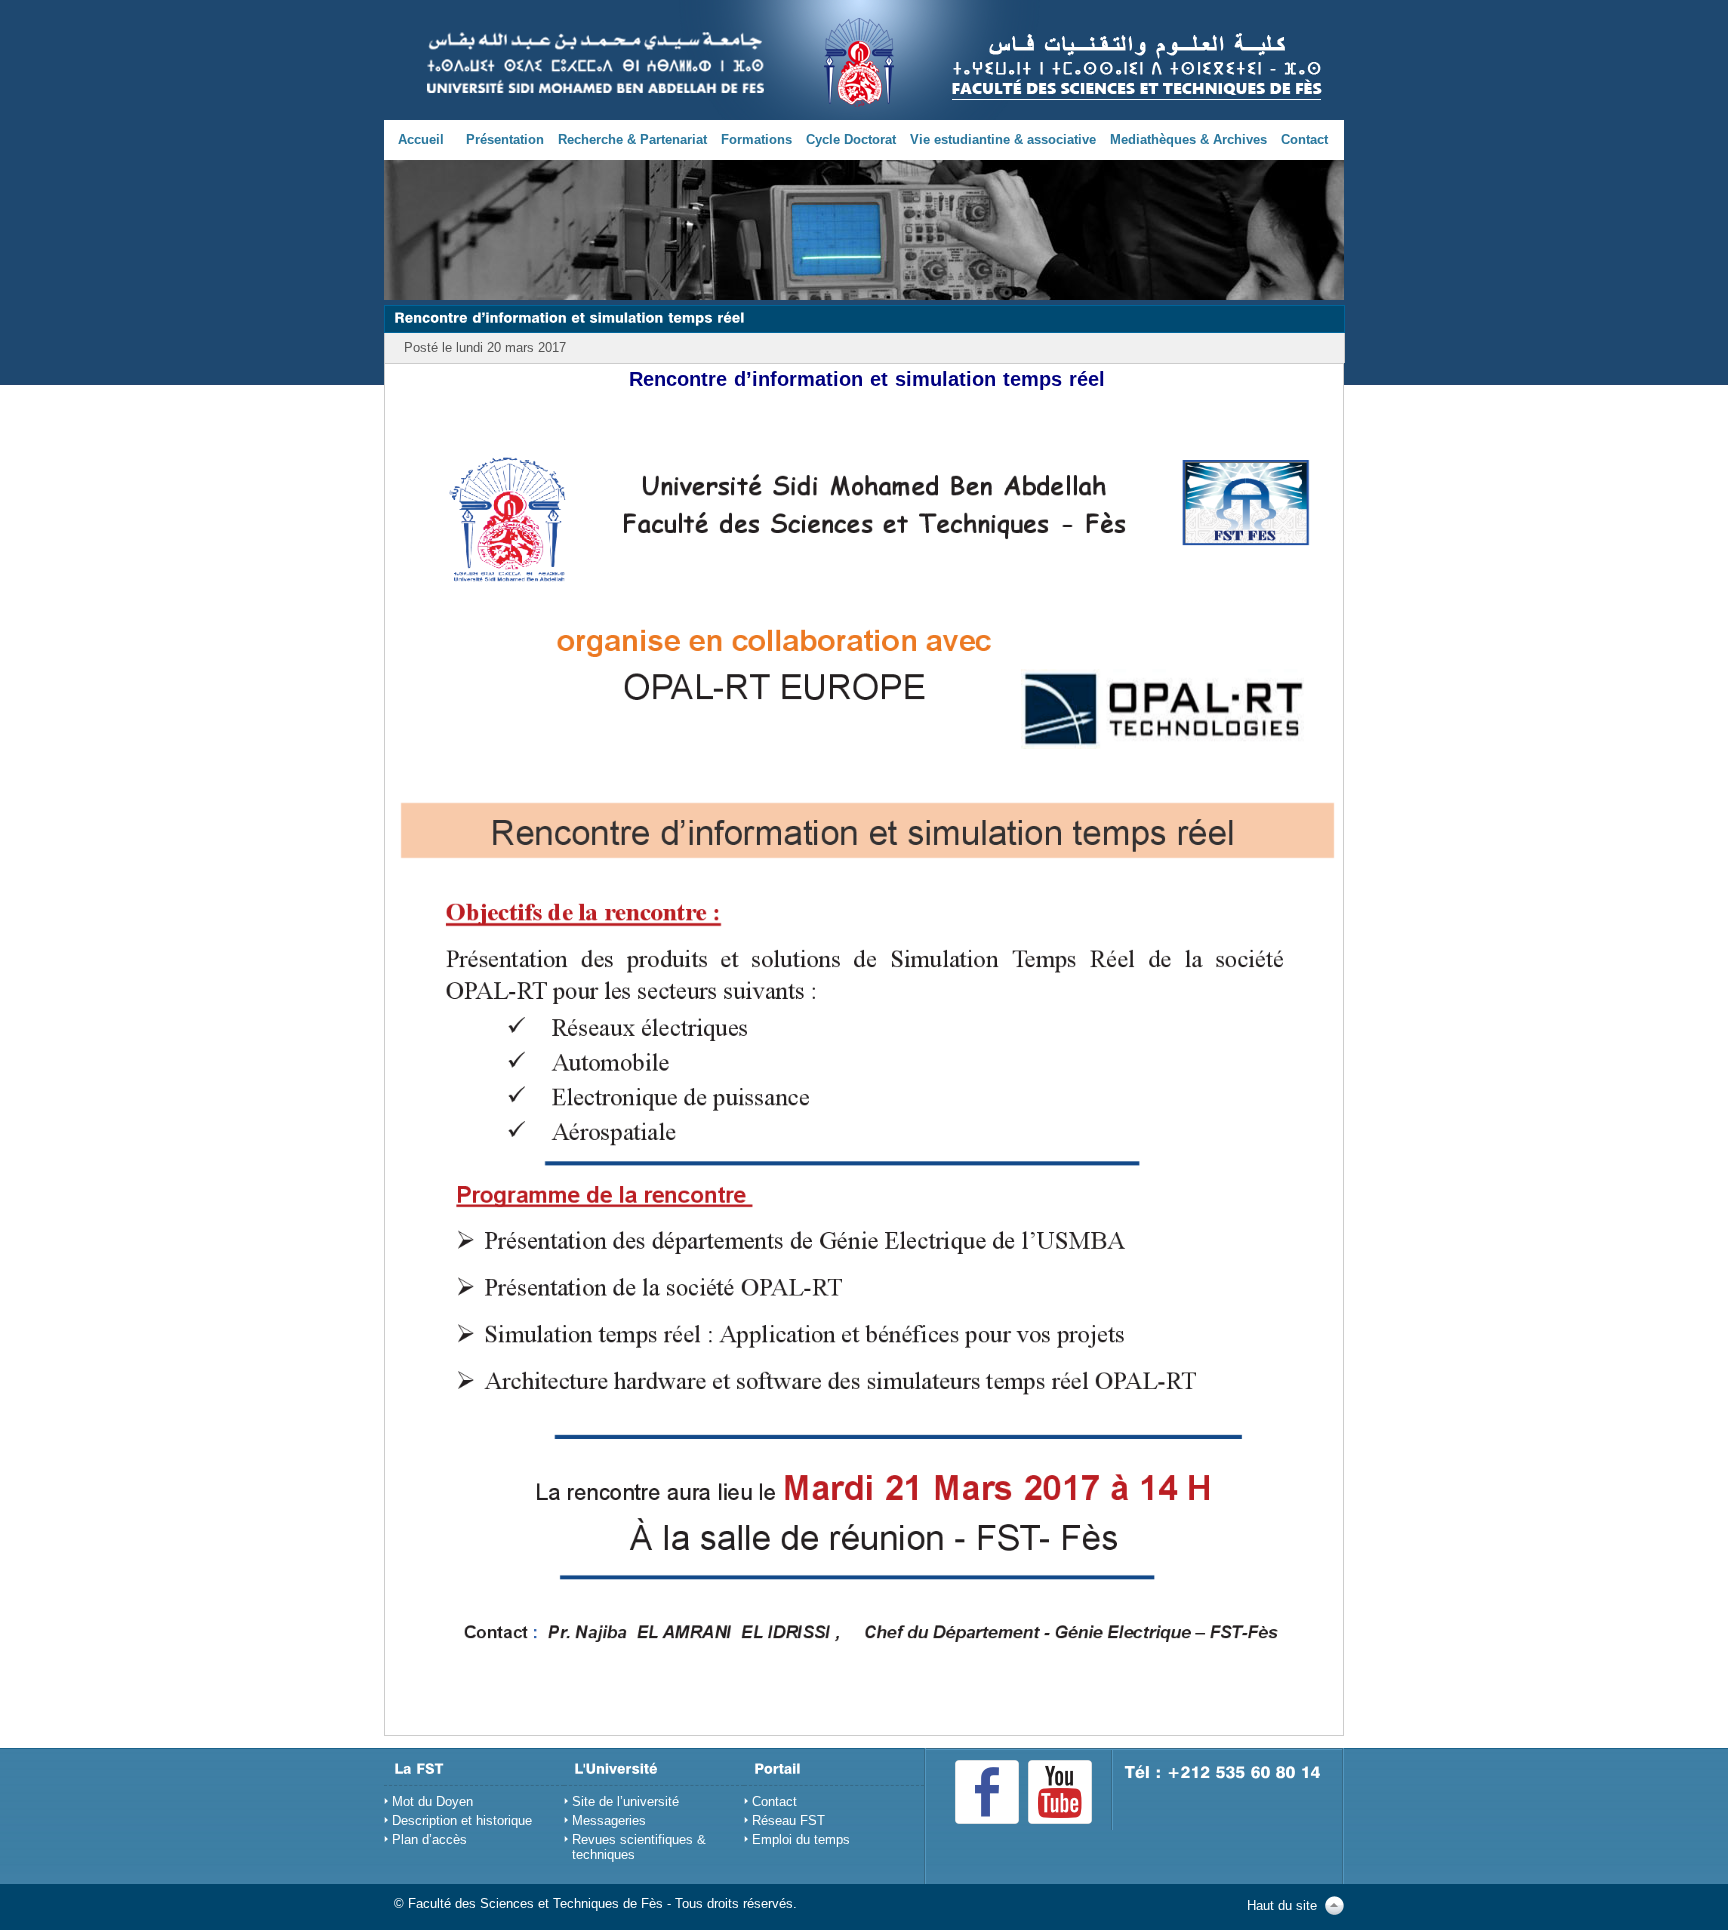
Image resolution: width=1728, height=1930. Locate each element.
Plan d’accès (429, 1839)
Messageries (609, 1820)
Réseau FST (788, 1820)
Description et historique (462, 1820)
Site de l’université (625, 1801)
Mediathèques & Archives (1188, 139)
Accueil (421, 139)
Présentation (505, 139)
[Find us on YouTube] (1060, 1792)
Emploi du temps (801, 1839)
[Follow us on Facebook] (987, 1792)
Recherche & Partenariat (632, 139)
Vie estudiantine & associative (1003, 139)
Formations (756, 139)
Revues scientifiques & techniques (639, 1847)
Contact (1304, 139)
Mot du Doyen (432, 1801)
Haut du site (1282, 1905)
